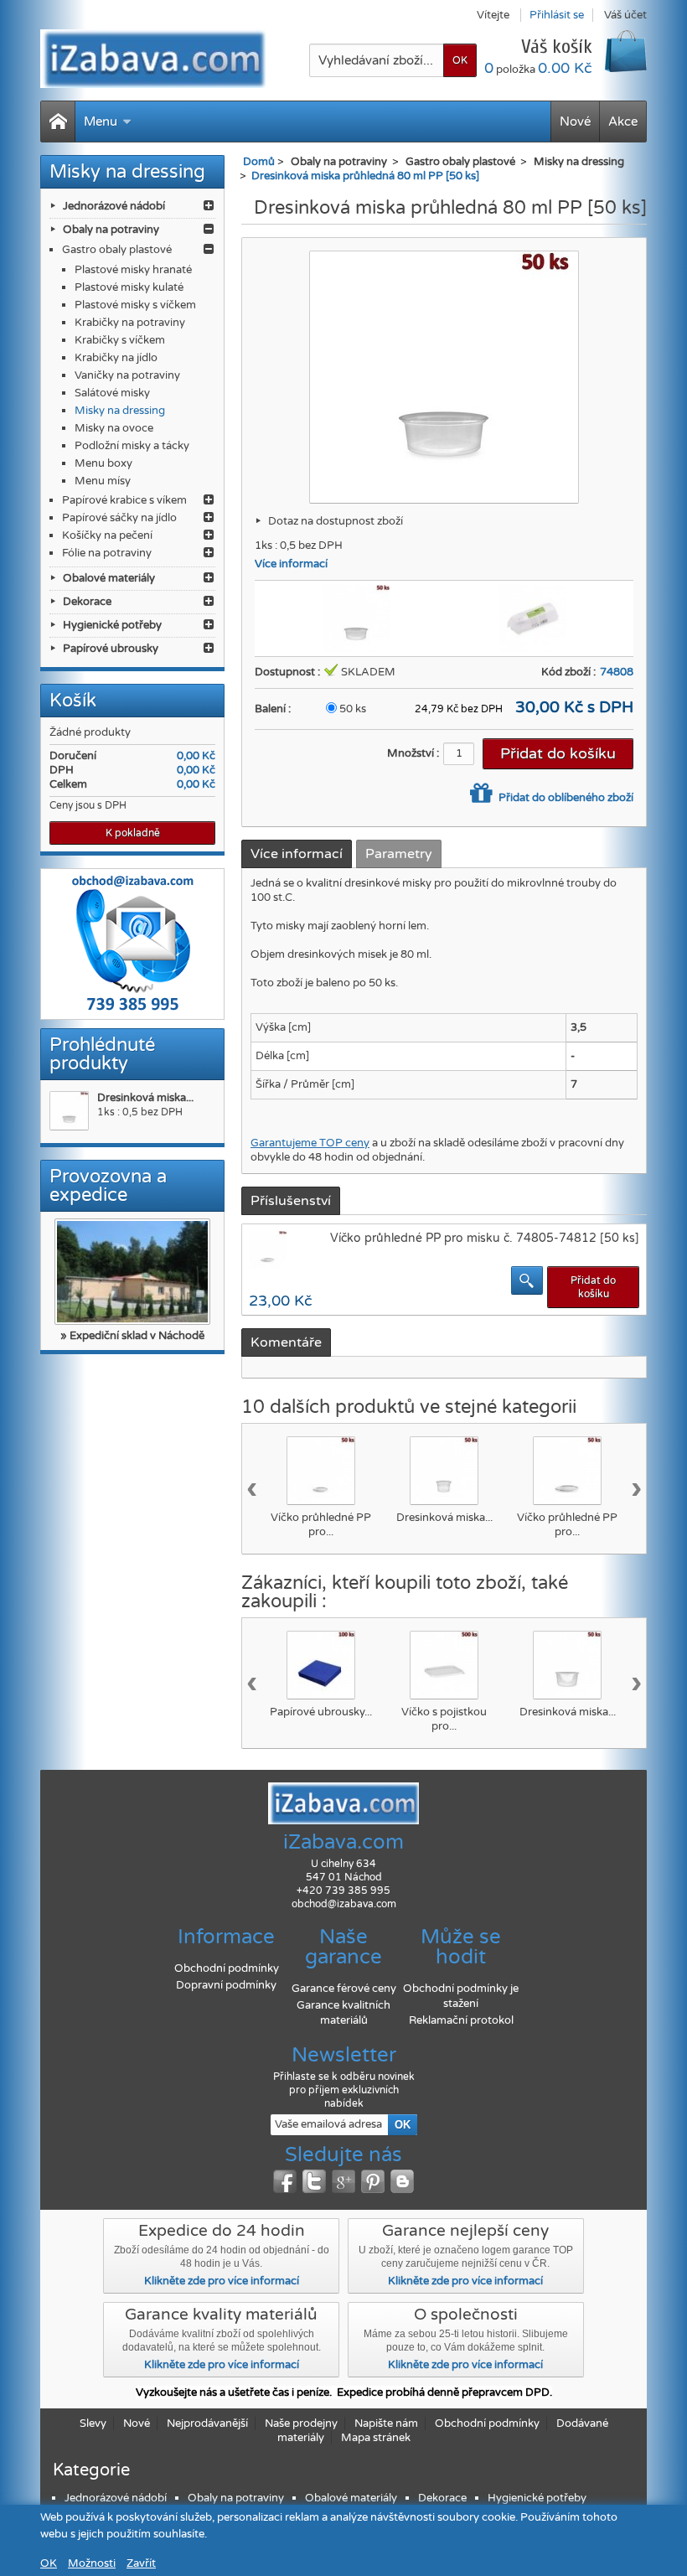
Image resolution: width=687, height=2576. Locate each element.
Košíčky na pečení (107, 535)
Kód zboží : (568, 672)
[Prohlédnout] (527, 1280)
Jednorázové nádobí (114, 206)
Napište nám (386, 2423)
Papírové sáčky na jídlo (119, 518)
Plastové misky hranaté (133, 270)
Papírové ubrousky (111, 649)
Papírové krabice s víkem (124, 500)
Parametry (399, 854)
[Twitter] (314, 2181)
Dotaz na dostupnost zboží (336, 521)
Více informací (291, 564)
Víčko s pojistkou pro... (444, 1719)
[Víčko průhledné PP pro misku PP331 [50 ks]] (321, 1471)
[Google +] (343, 2181)
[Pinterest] (373, 2181)
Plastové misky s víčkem (135, 305)
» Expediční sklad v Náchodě (132, 1336)
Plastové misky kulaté (129, 287)
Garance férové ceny (344, 1989)
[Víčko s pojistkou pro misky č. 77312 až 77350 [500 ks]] (444, 1665)
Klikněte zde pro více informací (222, 2281)
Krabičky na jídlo (116, 358)
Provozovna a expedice (108, 1186)
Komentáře (286, 1342)
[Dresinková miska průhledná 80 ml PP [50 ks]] (69, 1111)
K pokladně (133, 833)
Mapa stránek (376, 2438)
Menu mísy (103, 481)
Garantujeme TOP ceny (310, 1143)
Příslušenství (291, 1201)
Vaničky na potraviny (127, 375)
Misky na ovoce (114, 428)
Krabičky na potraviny (130, 323)
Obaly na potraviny (111, 230)
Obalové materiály (109, 578)
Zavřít (141, 2563)
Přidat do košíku (593, 1287)
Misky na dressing (120, 411)
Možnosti (92, 2563)
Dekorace (87, 602)
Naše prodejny (301, 2423)
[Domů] (58, 122)
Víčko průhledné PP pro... (321, 1525)
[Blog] (402, 2181)
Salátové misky (112, 393)
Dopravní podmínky (226, 1985)
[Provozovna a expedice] (132, 1272)
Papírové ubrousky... (321, 1712)
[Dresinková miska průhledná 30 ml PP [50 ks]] (444, 1471)
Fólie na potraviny (107, 553)
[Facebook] (285, 2181)
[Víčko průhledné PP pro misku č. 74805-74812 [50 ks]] (567, 1471)
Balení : (273, 709)
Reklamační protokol (461, 2020)
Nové (575, 122)
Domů (259, 162)
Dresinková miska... (145, 1098)
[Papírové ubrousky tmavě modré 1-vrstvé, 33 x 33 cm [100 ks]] (321, 1665)
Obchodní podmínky (227, 1968)
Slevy (93, 2423)
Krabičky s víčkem (120, 340)
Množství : (413, 753)
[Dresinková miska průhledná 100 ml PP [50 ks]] (567, 1665)
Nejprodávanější (207, 2423)
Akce (623, 122)
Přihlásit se (557, 15)
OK (49, 2563)
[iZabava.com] (153, 59)
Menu (101, 122)
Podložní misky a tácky (132, 446)
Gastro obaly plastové (117, 250)
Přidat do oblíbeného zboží (565, 798)
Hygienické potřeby (112, 625)
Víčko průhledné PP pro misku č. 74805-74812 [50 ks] (485, 1238)
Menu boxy (103, 463)
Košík (73, 701)
